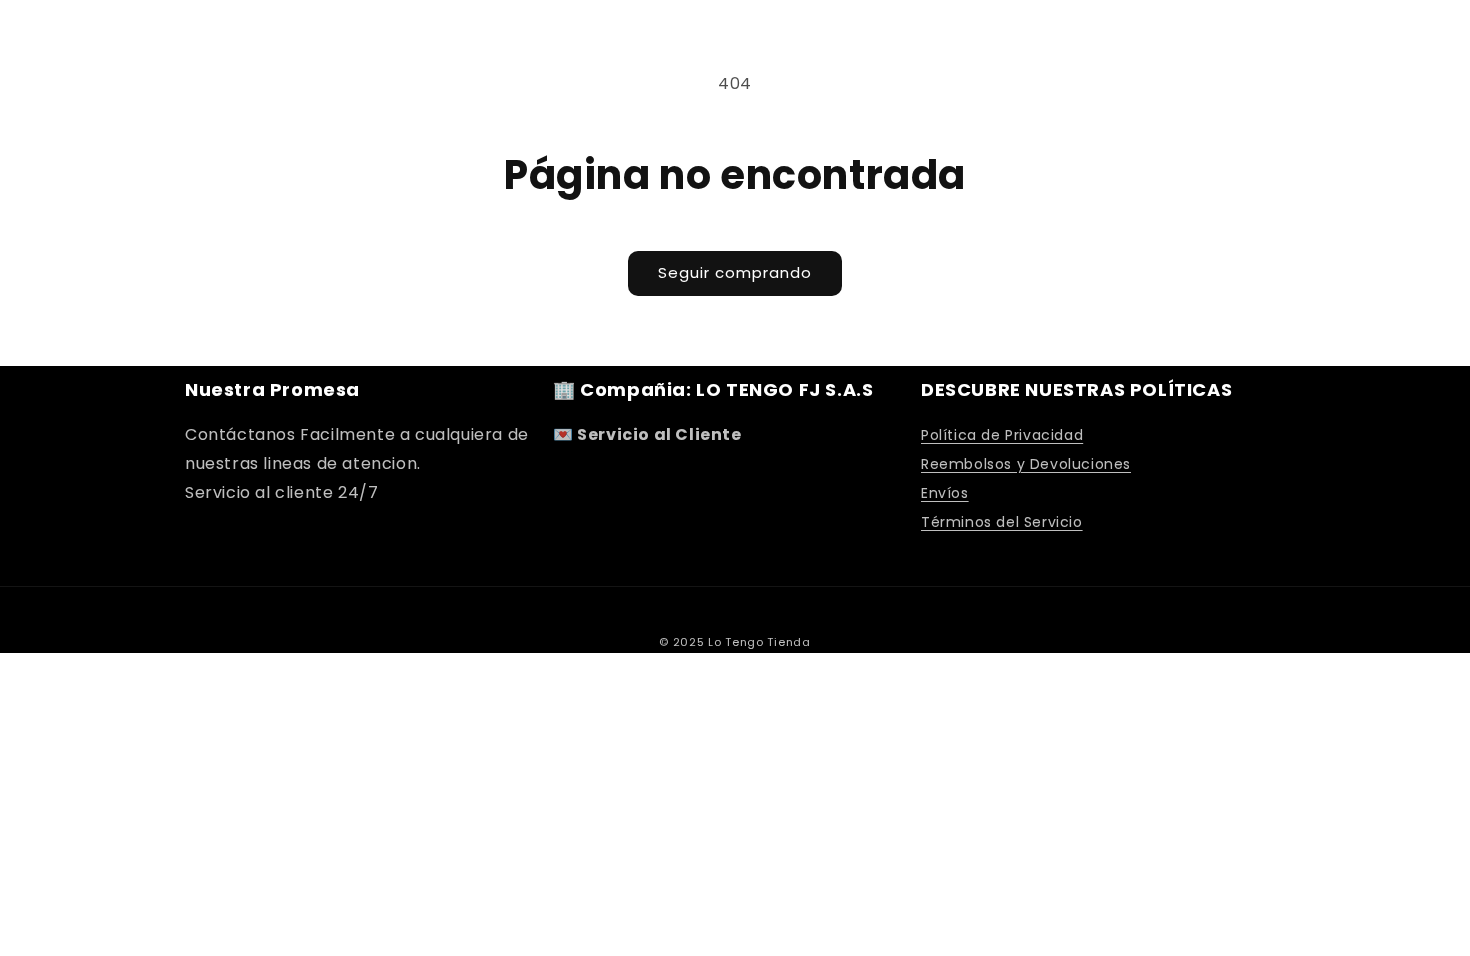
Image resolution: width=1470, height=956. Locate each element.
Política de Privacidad (1002, 435)
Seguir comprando (735, 272)
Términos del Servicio (1002, 522)
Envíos (945, 493)
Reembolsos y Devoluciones (1026, 464)
